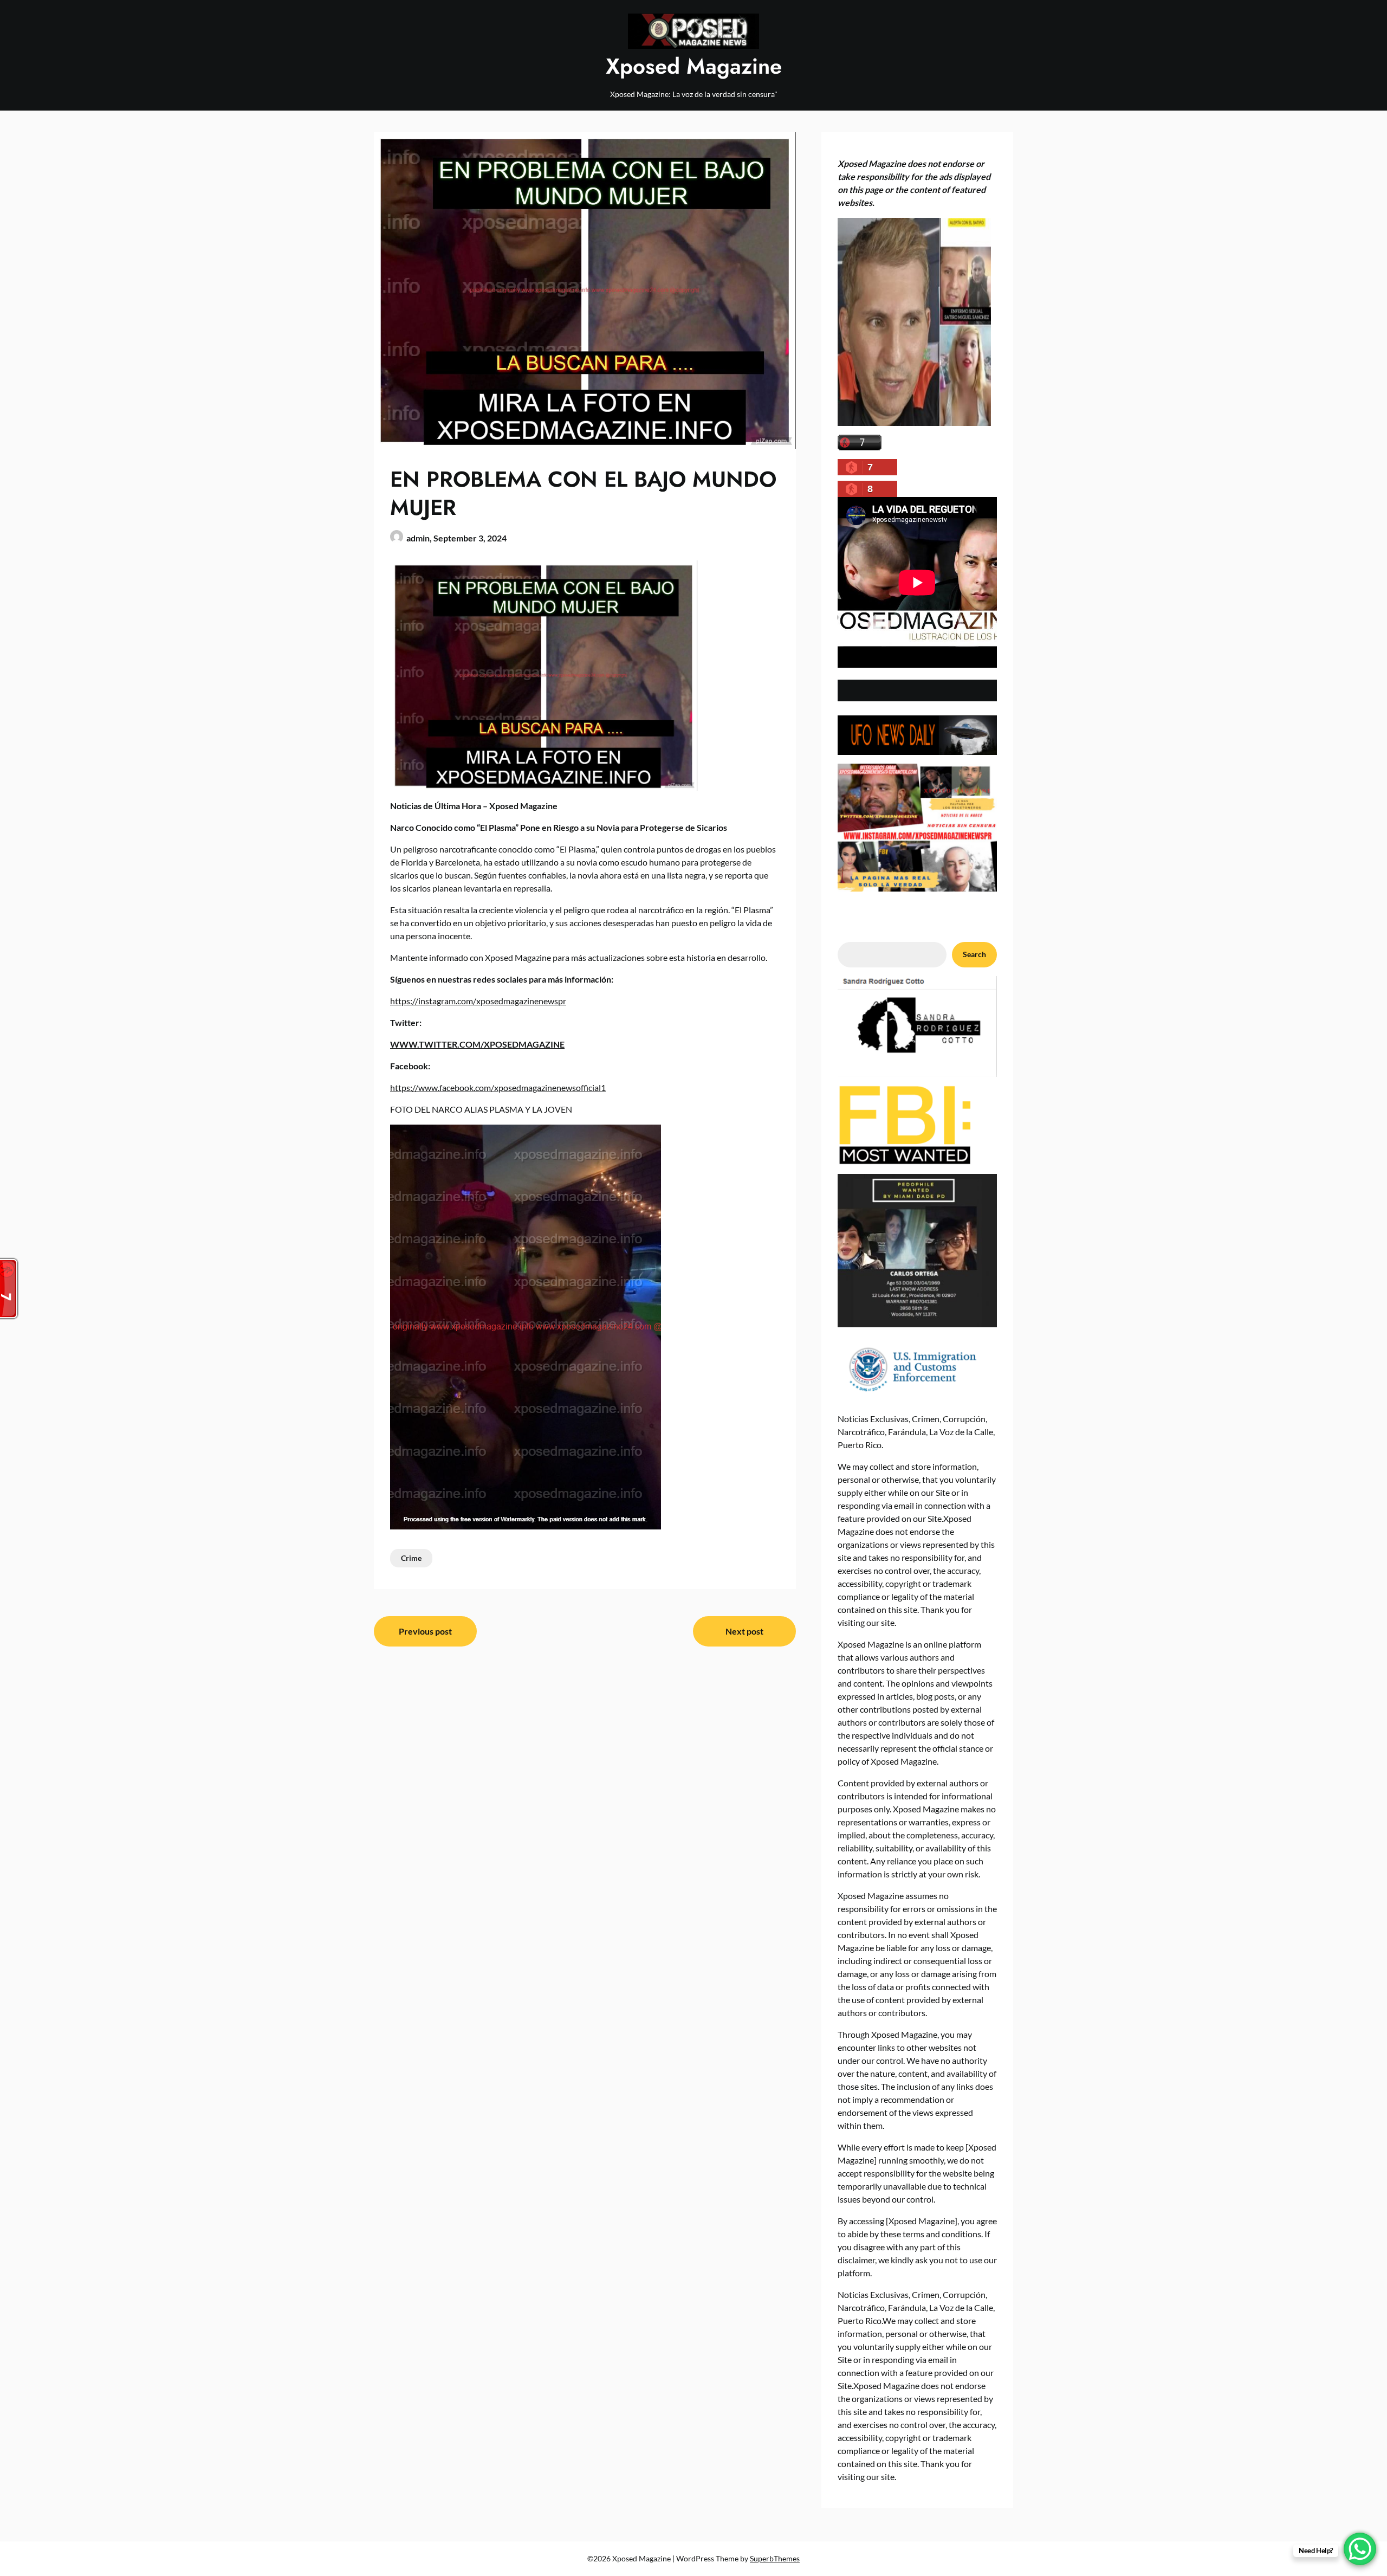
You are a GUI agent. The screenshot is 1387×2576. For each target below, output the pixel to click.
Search (974, 954)
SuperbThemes (775, 2558)
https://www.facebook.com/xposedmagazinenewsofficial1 (498, 1087)
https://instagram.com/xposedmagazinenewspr (478, 1001)
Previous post (425, 1631)
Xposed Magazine (694, 66)
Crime (411, 1558)
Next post (744, 1631)
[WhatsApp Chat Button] (1360, 2549)
